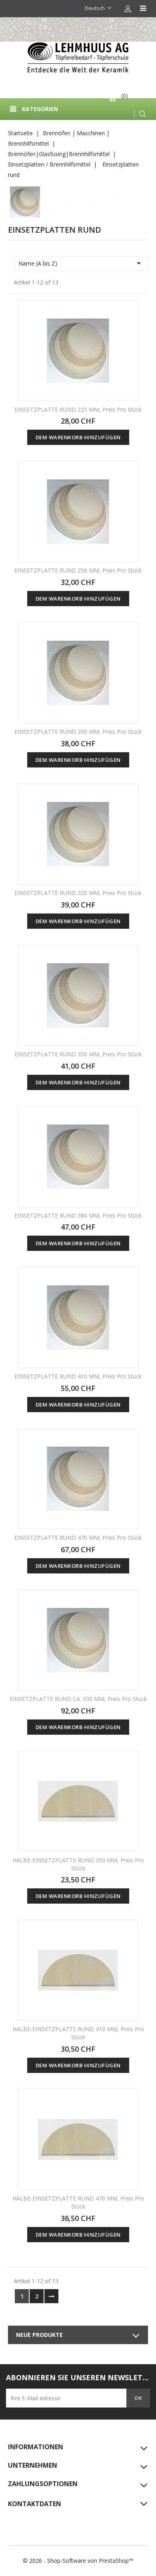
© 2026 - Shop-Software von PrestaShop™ (78, 2561)
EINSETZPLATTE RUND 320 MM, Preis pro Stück (78, 893)
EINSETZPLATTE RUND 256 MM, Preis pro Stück (78, 570)
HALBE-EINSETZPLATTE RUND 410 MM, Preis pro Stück (78, 2033)
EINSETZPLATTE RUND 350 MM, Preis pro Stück (78, 1054)
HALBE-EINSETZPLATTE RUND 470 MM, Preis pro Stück (78, 2202)
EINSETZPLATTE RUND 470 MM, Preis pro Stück (78, 1538)
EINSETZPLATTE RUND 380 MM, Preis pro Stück (78, 1215)
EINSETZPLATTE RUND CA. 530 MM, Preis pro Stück (78, 1699)
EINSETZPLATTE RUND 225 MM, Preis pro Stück (78, 409)
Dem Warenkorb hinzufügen (78, 437)
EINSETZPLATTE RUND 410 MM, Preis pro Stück (78, 1376)
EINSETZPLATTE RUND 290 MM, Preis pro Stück (78, 732)
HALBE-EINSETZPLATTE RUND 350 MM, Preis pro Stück (78, 1864)
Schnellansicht (127, 312)
